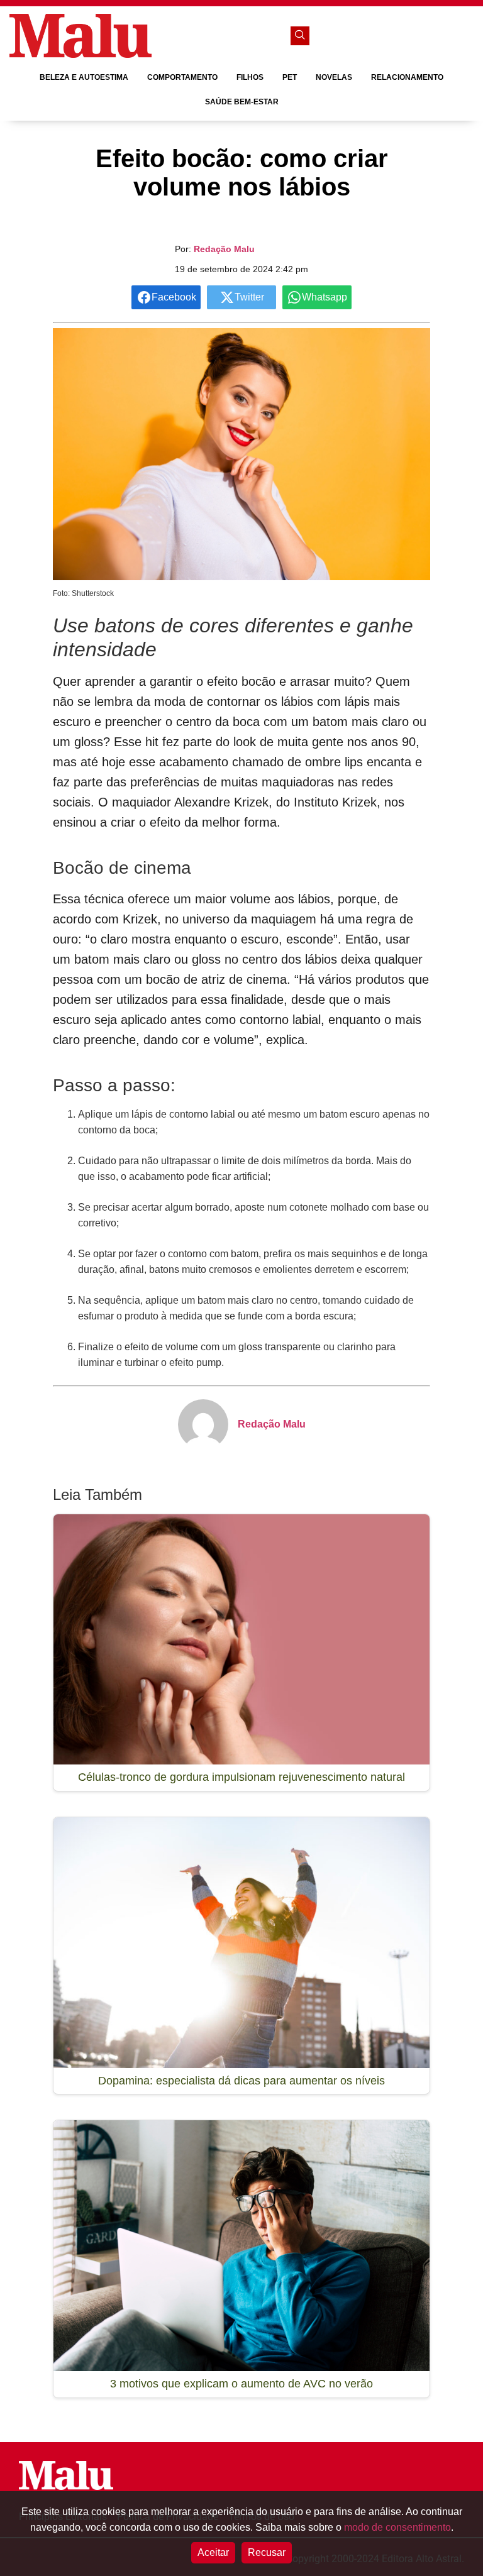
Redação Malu (224, 249)
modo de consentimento (397, 2527)
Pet (290, 77)
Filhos (250, 77)
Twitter (249, 297)
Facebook (174, 297)
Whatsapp (325, 297)
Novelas (334, 77)
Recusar (267, 2552)
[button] (300, 36)
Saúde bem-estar (242, 102)
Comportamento (182, 77)
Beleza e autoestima (84, 77)
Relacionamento (407, 77)
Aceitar (213, 2552)
